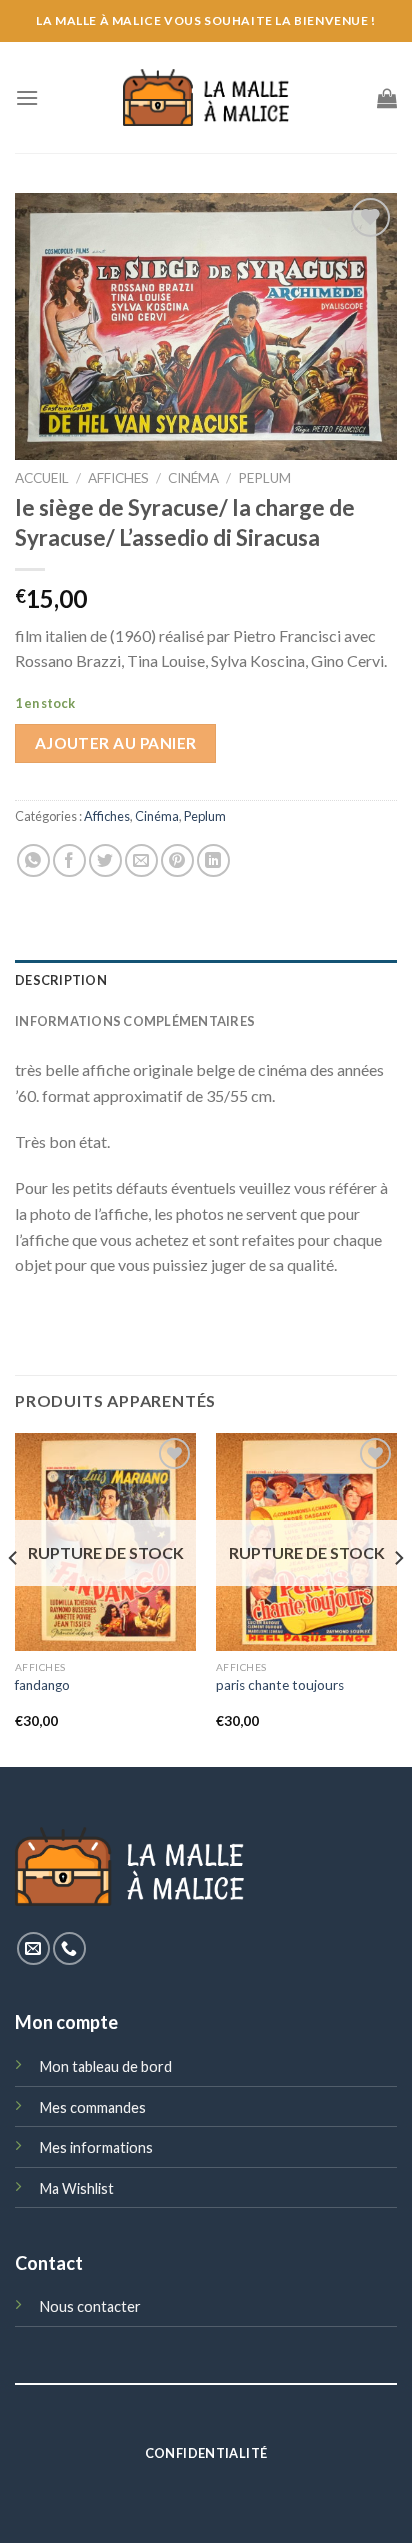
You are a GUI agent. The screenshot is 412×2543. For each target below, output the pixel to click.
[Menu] (27, 97)
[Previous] (14, 1598)
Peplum (264, 478)
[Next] (398, 1598)
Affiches (118, 478)
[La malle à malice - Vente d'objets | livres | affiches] (206, 97)
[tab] (206, 980)
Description (61, 980)
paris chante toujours (280, 1685)
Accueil (42, 478)
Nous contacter (90, 2306)
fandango (42, 1685)
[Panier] (387, 98)
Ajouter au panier (116, 743)
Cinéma (193, 478)
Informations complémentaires (135, 1021)
